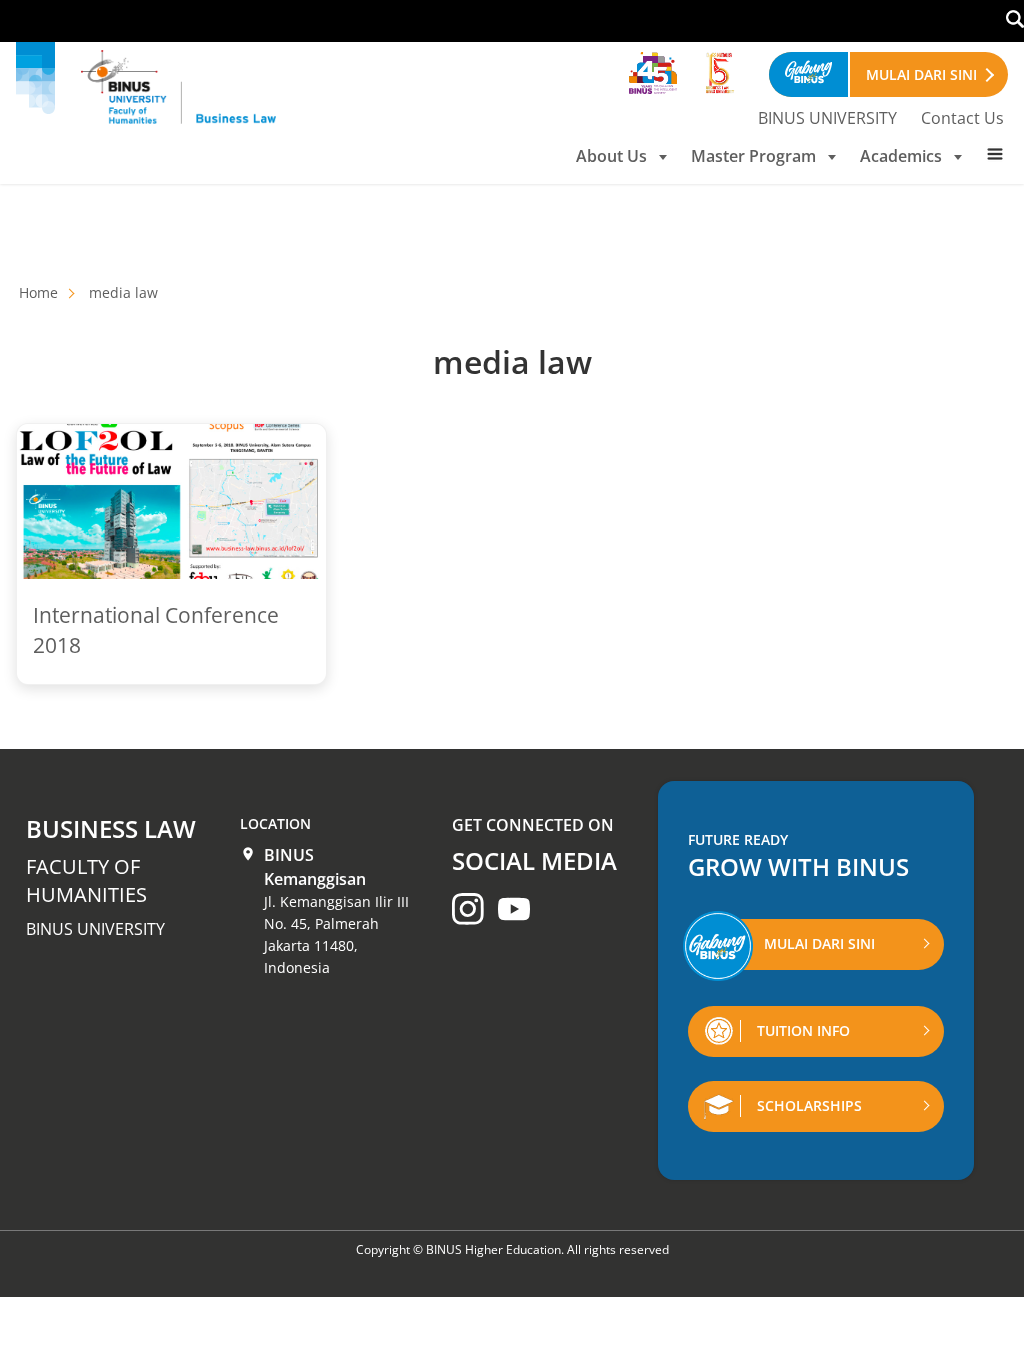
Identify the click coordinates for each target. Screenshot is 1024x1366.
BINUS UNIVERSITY (827, 118)
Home (38, 292)
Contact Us (962, 118)
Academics (901, 156)
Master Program (753, 156)
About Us (611, 156)
